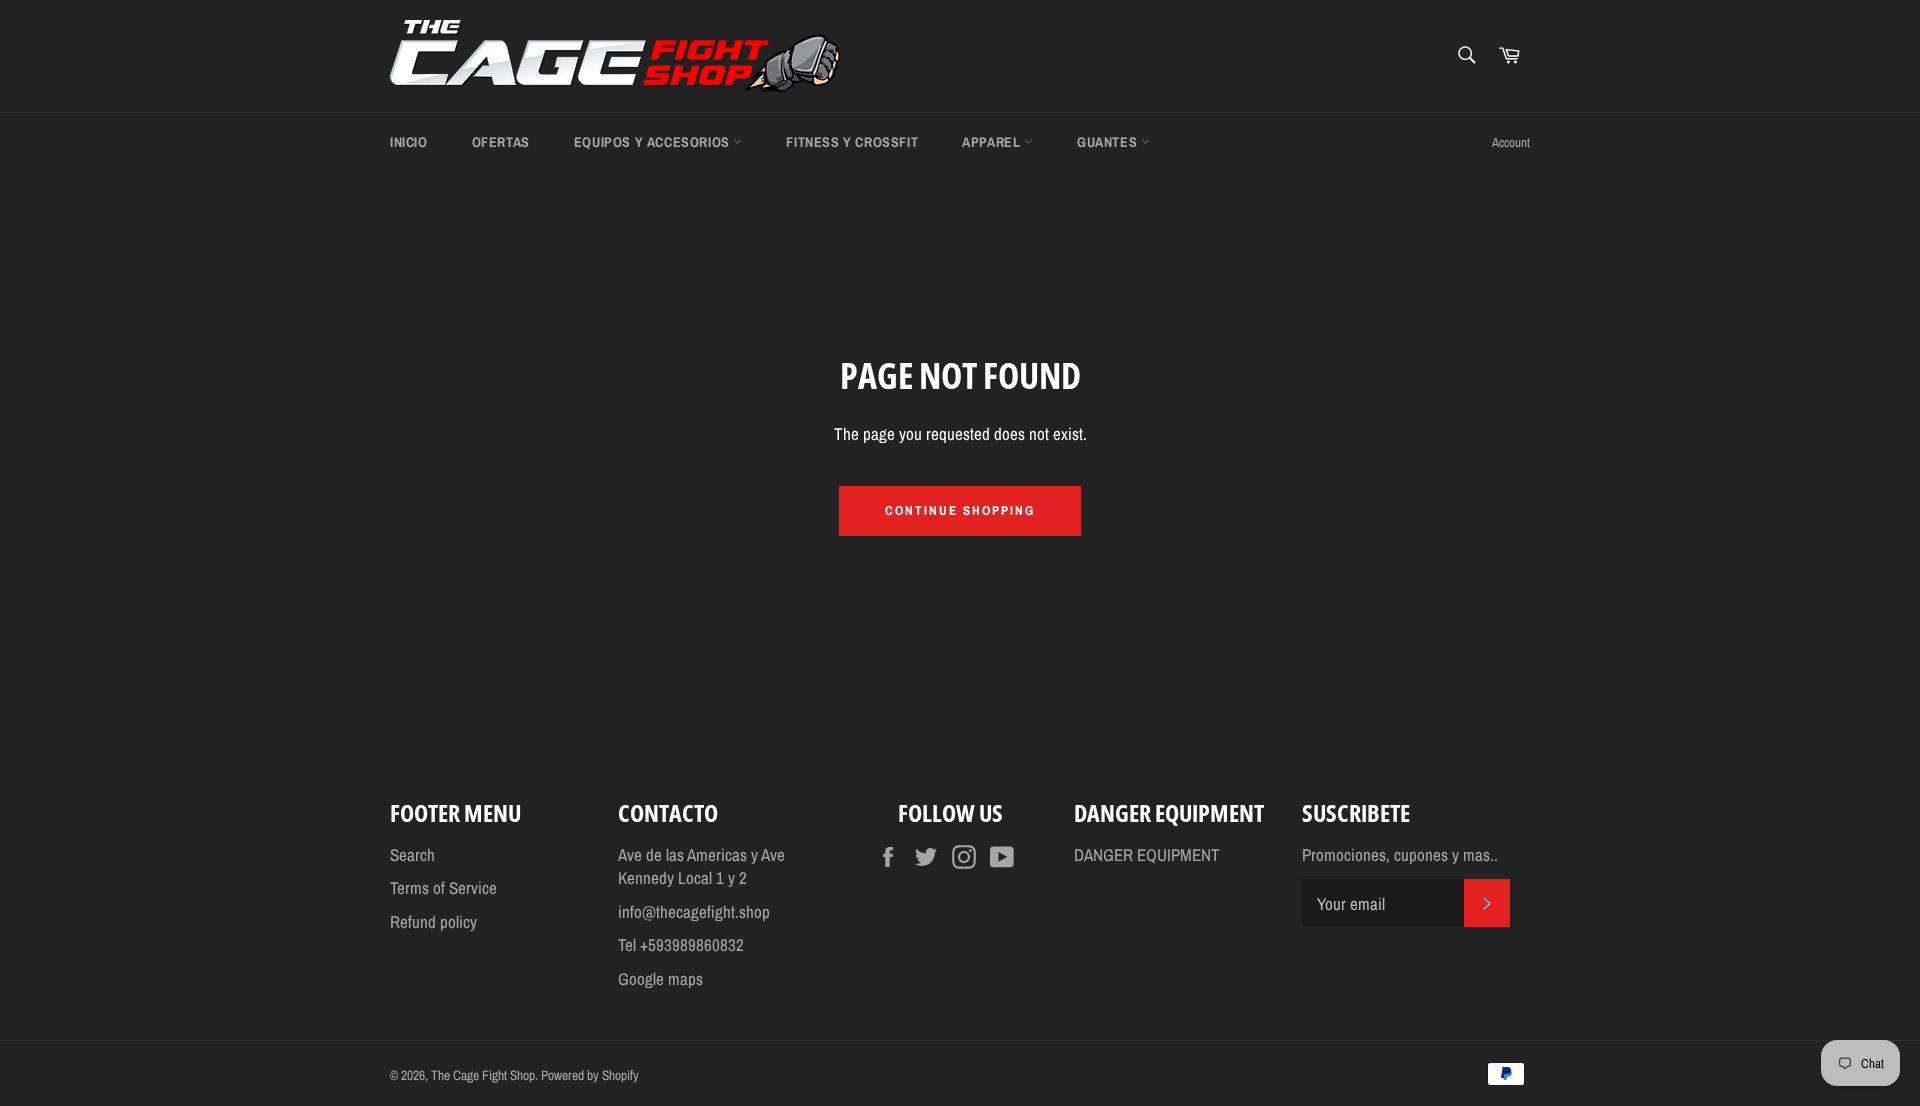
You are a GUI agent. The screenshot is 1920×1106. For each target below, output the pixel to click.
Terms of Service (443, 887)
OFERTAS (501, 142)
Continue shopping (959, 510)
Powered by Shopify (590, 1075)
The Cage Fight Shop (483, 1075)
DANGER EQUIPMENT (1147, 854)
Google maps (660, 978)
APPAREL (993, 142)
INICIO (409, 142)
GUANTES (1109, 142)
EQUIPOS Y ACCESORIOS (654, 142)
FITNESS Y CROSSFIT (852, 142)
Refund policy (433, 921)
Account (1511, 142)
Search (412, 854)
